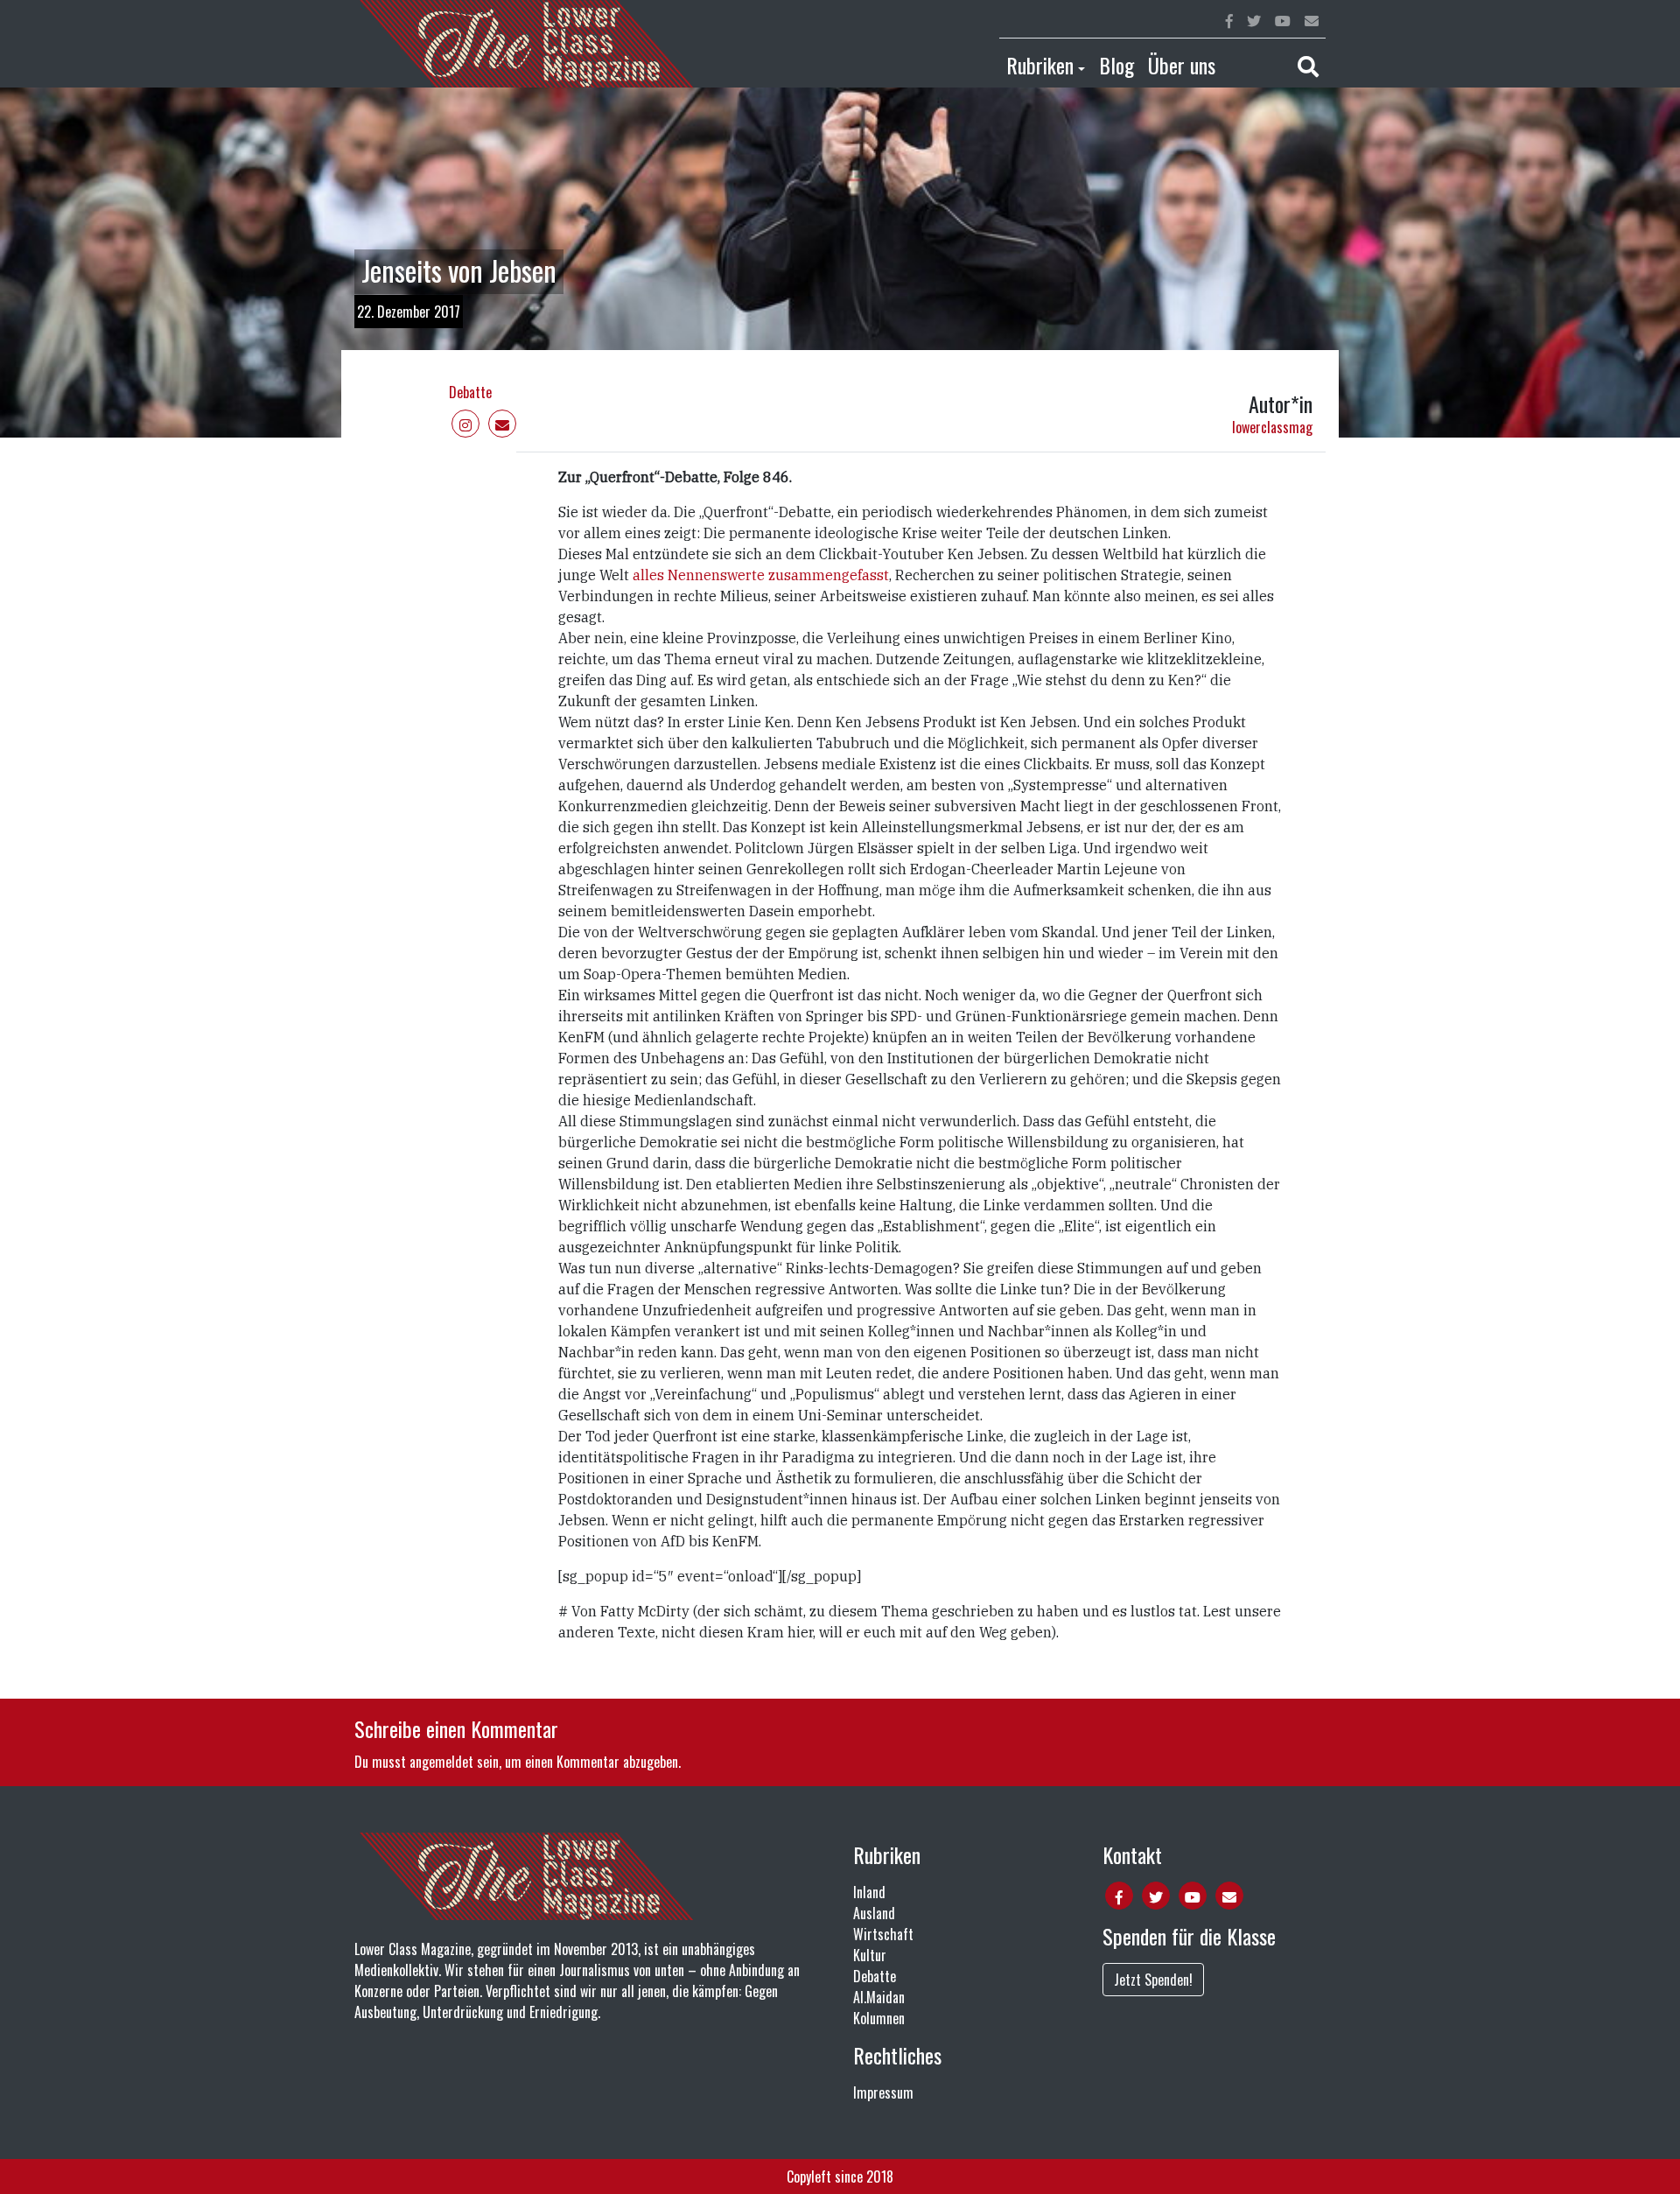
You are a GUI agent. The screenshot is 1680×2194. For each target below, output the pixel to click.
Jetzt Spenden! (1153, 1980)
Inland (869, 1892)
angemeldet (441, 1762)
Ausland (874, 1913)
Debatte (470, 392)
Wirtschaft (883, 1934)
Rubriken (1040, 65)
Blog (1116, 65)
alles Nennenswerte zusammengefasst (761, 575)
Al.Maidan (879, 1997)
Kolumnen (879, 2018)
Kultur (870, 1955)
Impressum (883, 2092)
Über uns (1182, 65)
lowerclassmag (1272, 427)
